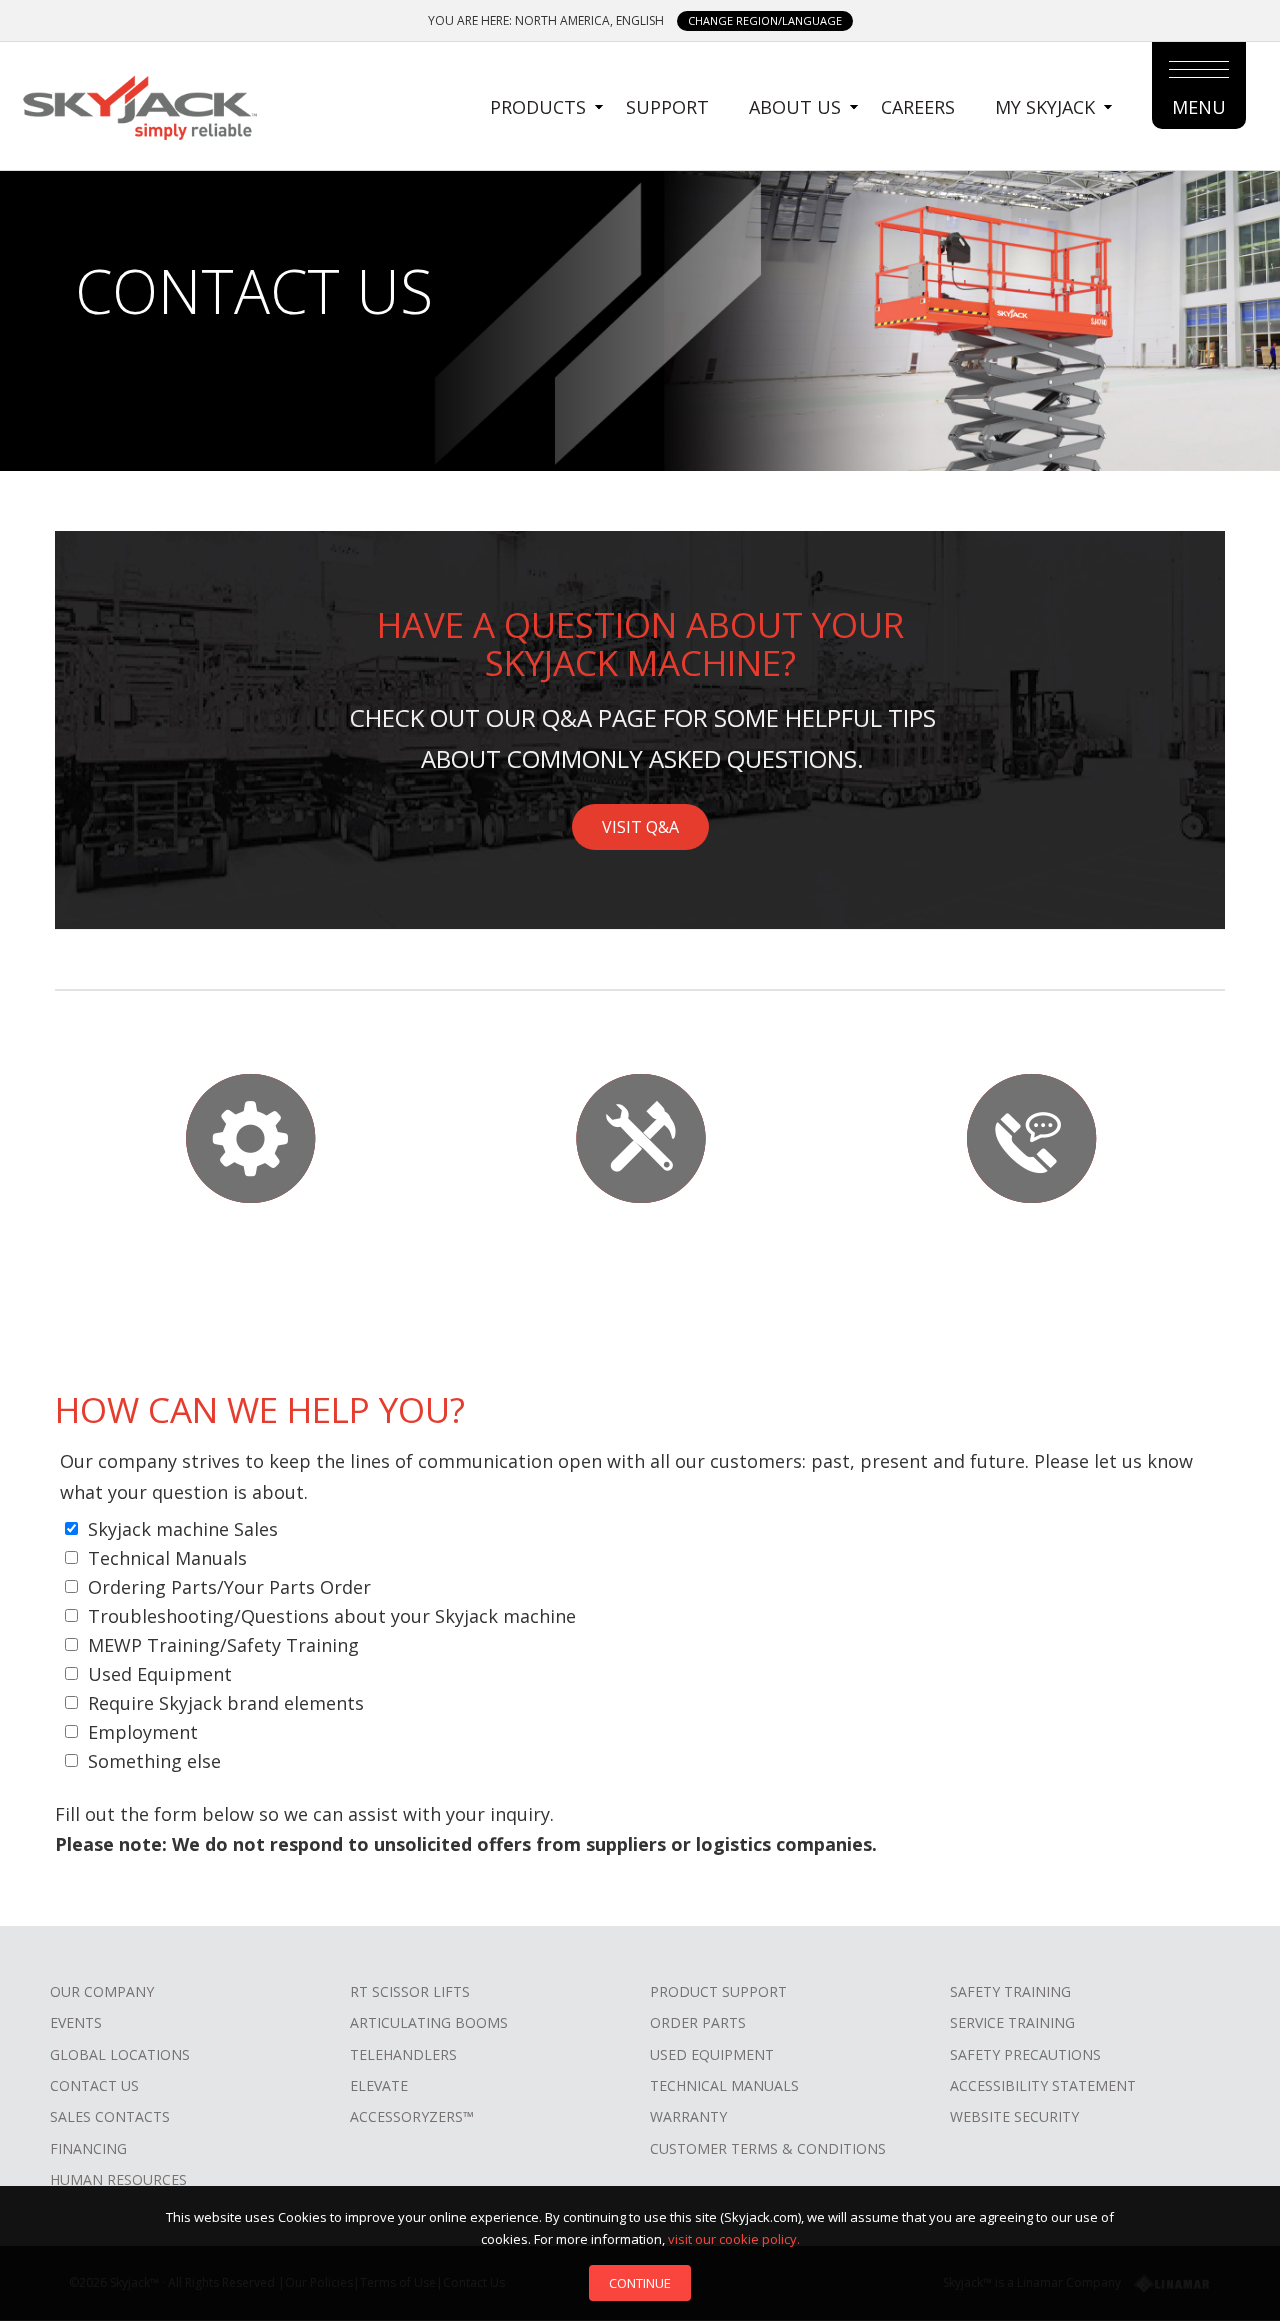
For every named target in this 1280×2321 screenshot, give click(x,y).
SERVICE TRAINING (1012, 2022)
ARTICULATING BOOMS (429, 2022)
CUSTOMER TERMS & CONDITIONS (768, 2148)
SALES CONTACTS (110, 2116)
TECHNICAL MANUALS (724, 2085)
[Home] (139, 105)
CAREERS (918, 107)
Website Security (1014, 2116)
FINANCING (88, 2148)
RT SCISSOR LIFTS (410, 1991)
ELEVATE (379, 2085)
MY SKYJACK (1045, 107)
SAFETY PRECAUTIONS (1025, 2054)
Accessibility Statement (1043, 2085)
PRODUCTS (538, 107)
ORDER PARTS (698, 2022)
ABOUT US (795, 107)
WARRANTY (688, 2116)
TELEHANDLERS (403, 2054)
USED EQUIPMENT (712, 2054)
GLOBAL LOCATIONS (120, 2054)
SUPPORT (667, 107)
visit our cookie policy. (734, 2239)
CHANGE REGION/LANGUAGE (765, 20)
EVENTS (76, 2022)
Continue (640, 2283)
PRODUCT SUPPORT (718, 1991)
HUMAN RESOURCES (118, 2179)
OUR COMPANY (102, 1991)
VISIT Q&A (640, 827)
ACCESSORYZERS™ (412, 2116)
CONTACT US (94, 2085)
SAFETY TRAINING (1010, 1991)
